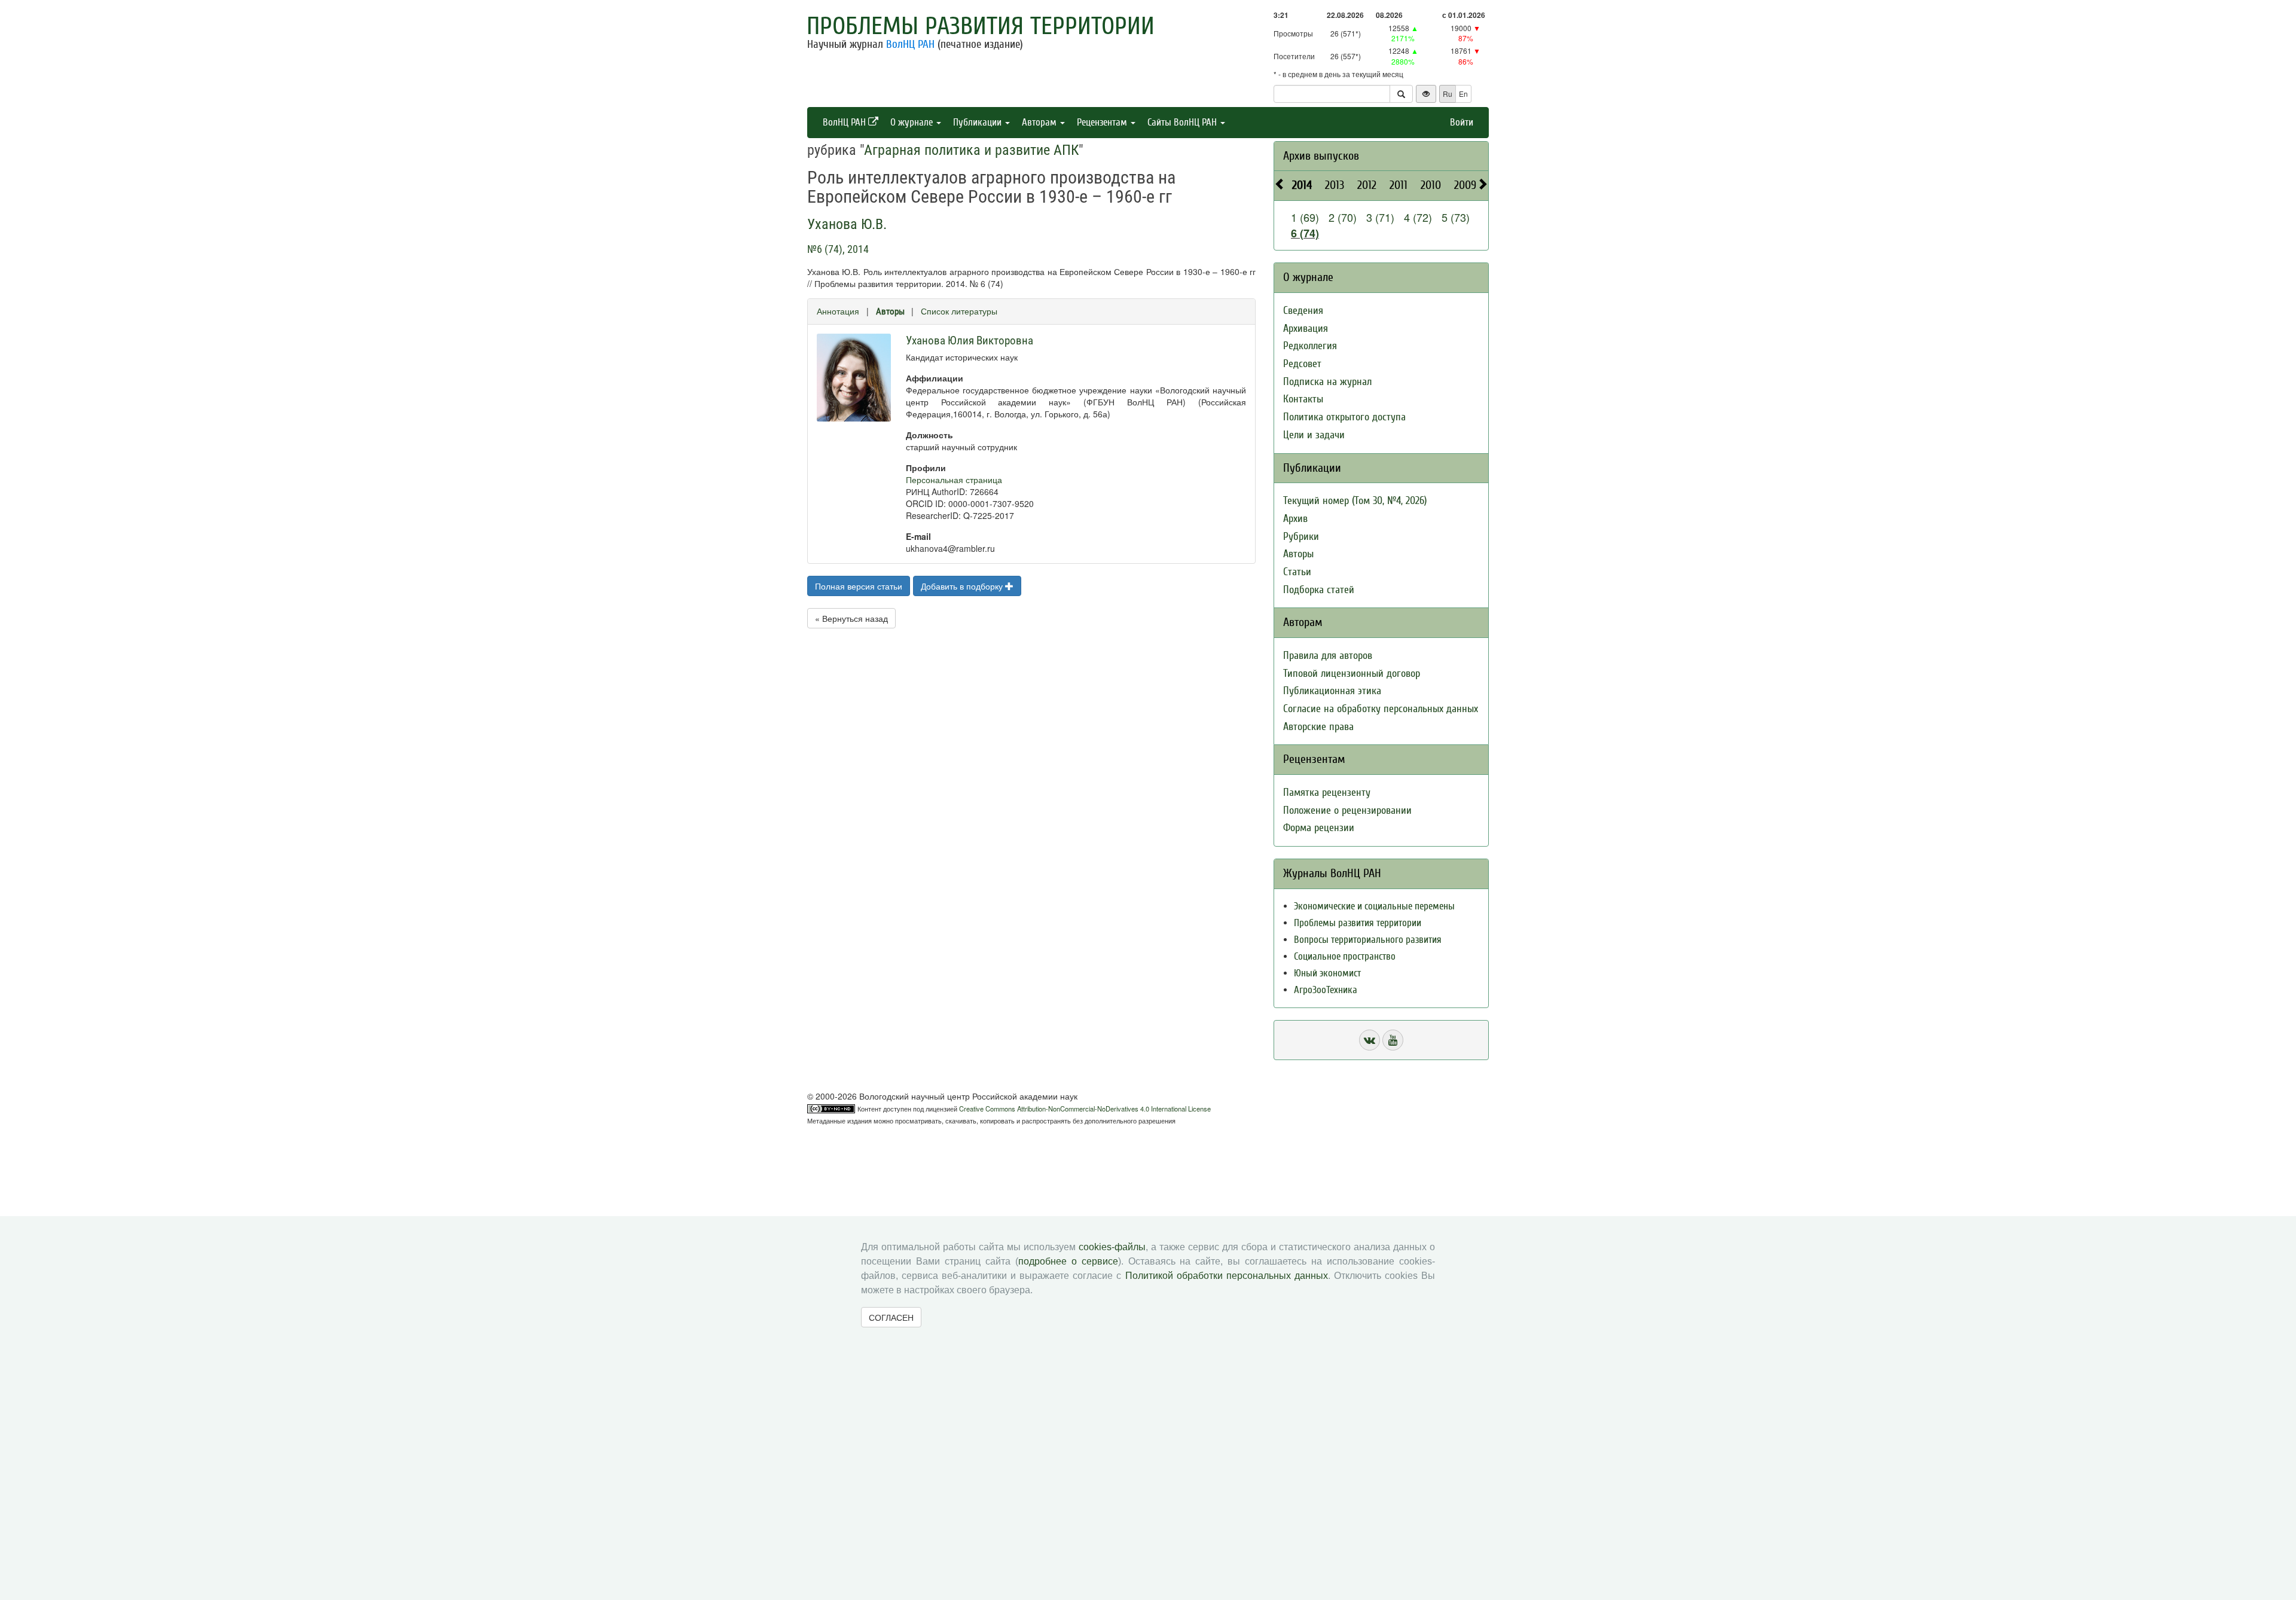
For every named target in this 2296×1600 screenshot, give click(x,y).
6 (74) (1305, 233)
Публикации (978, 122)
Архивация (1306, 329)
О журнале (913, 122)
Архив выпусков (1321, 156)
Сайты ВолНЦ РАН (1183, 122)
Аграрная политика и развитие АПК (971, 150)
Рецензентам (1103, 122)
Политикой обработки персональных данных (1227, 1276)
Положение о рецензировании (1347, 810)
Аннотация (838, 311)
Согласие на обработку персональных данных (1381, 709)
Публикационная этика (1332, 691)
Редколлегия (1310, 346)
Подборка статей (1319, 590)
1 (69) (1305, 217)
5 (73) (1456, 217)
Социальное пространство (1345, 956)
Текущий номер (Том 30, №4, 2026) (1355, 501)
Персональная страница (954, 480)
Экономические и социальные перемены (1374, 906)
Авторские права (1318, 727)
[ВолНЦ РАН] (1370, 1040)
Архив (1295, 519)
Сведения (1303, 311)
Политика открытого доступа (1344, 417)
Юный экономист (1327, 973)
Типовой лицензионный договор (1352, 674)
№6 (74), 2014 (838, 249)
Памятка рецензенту (1327, 793)
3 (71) (1380, 217)
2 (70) (1343, 217)
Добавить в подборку (963, 586)
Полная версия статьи (859, 586)
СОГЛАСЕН (891, 1317)
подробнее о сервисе (1068, 1261)
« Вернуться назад (851, 618)
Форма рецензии (1319, 828)
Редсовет (1302, 364)
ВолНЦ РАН (910, 44)
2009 (1465, 185)
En (1463, 94)
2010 (1431, 185)
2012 (1367, 185)
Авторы (890, 312)
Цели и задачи (1314, 435)
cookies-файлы (1112, 1247)
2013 (1335, 185)
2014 (1302, 185)
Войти (1462, 122)
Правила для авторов (1328, 656)
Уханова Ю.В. (847, 224)
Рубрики (1301, 537)
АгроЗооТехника (1326, 990)
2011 (1399, 185)
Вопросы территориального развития (1368, 940)
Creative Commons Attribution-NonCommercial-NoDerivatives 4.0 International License (1085, 1109)
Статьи (1297, 572)
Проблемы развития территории (981, 26)
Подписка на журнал (1327, 382)
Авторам (1040, 122)
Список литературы (959, 311)
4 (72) (1418, 217)
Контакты (1303, 399)
